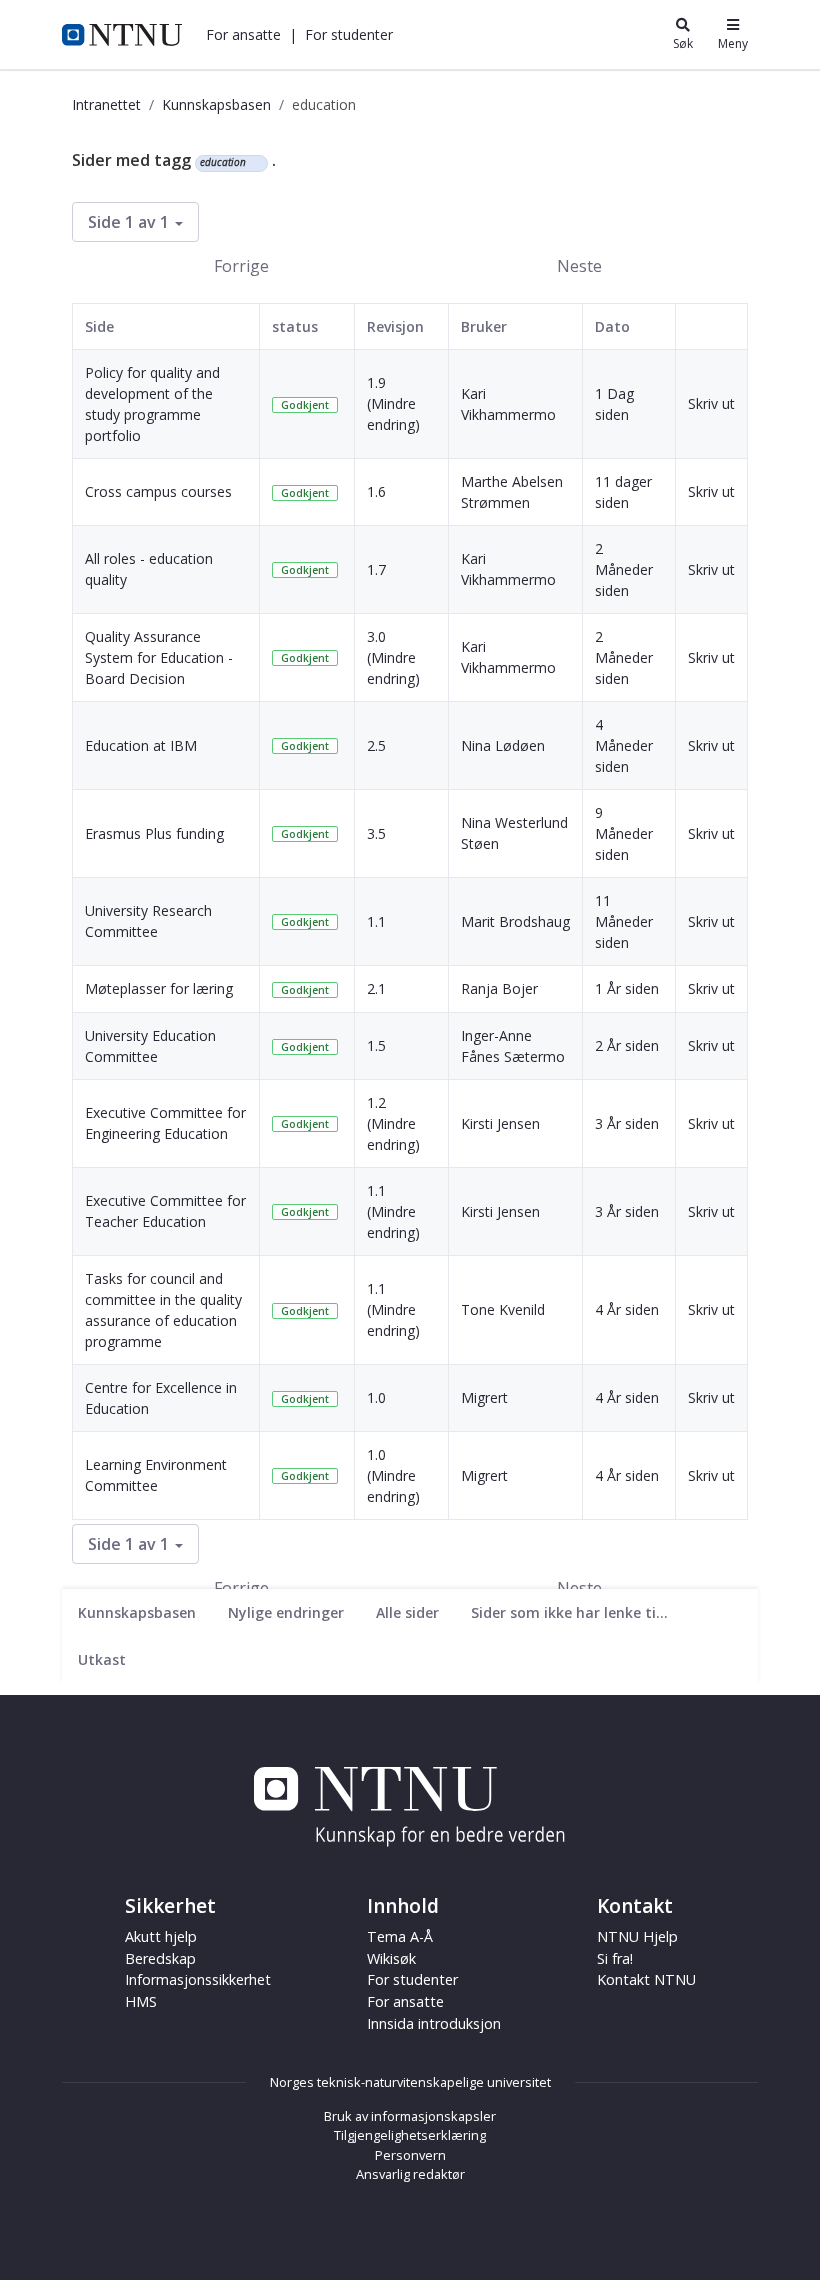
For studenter (412, 1979)
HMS (141, 2001)
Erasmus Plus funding (154, 833)
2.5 (376, 745)
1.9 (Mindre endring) (393, 403)
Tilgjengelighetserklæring (410, 2135)
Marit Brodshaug (515, 921)
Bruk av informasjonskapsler (410, 2116)
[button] (243, 34)
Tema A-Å (400, 1936)
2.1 (376, 988)
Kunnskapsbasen (216, 104)
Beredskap (160, 1958)
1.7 (376, 569)
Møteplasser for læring (159, 988)
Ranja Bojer (499, 988)
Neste (579, 266)
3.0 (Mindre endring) (393, 657)
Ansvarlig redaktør (410, 2174)
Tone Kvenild (503, 1309)
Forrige (241, 266)
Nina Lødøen (503, 745)
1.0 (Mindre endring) (393, 1475)
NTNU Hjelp (637, 1936)
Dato (612, 326)
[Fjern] (254, 163)
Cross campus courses (158, 491)
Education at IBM (141, 745)
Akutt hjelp (161, 1936)
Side (99, 326)
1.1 (376, 921)
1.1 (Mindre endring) (393, 1211)
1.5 (376, 1045)
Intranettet (106, 104)
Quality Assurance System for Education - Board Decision (159, 657)
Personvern (410, 2155)
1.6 (376, 491)
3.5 (376, 833)
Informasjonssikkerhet (198, 1979)
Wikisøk (391, 1958)
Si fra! (615, 1958)
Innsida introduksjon (434, 2023)
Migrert (484, 1397)
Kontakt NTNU (646, 1979)
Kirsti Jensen (500, 1123)
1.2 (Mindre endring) (393, 1123)
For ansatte (405, 2001)
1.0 (376, 1397)
